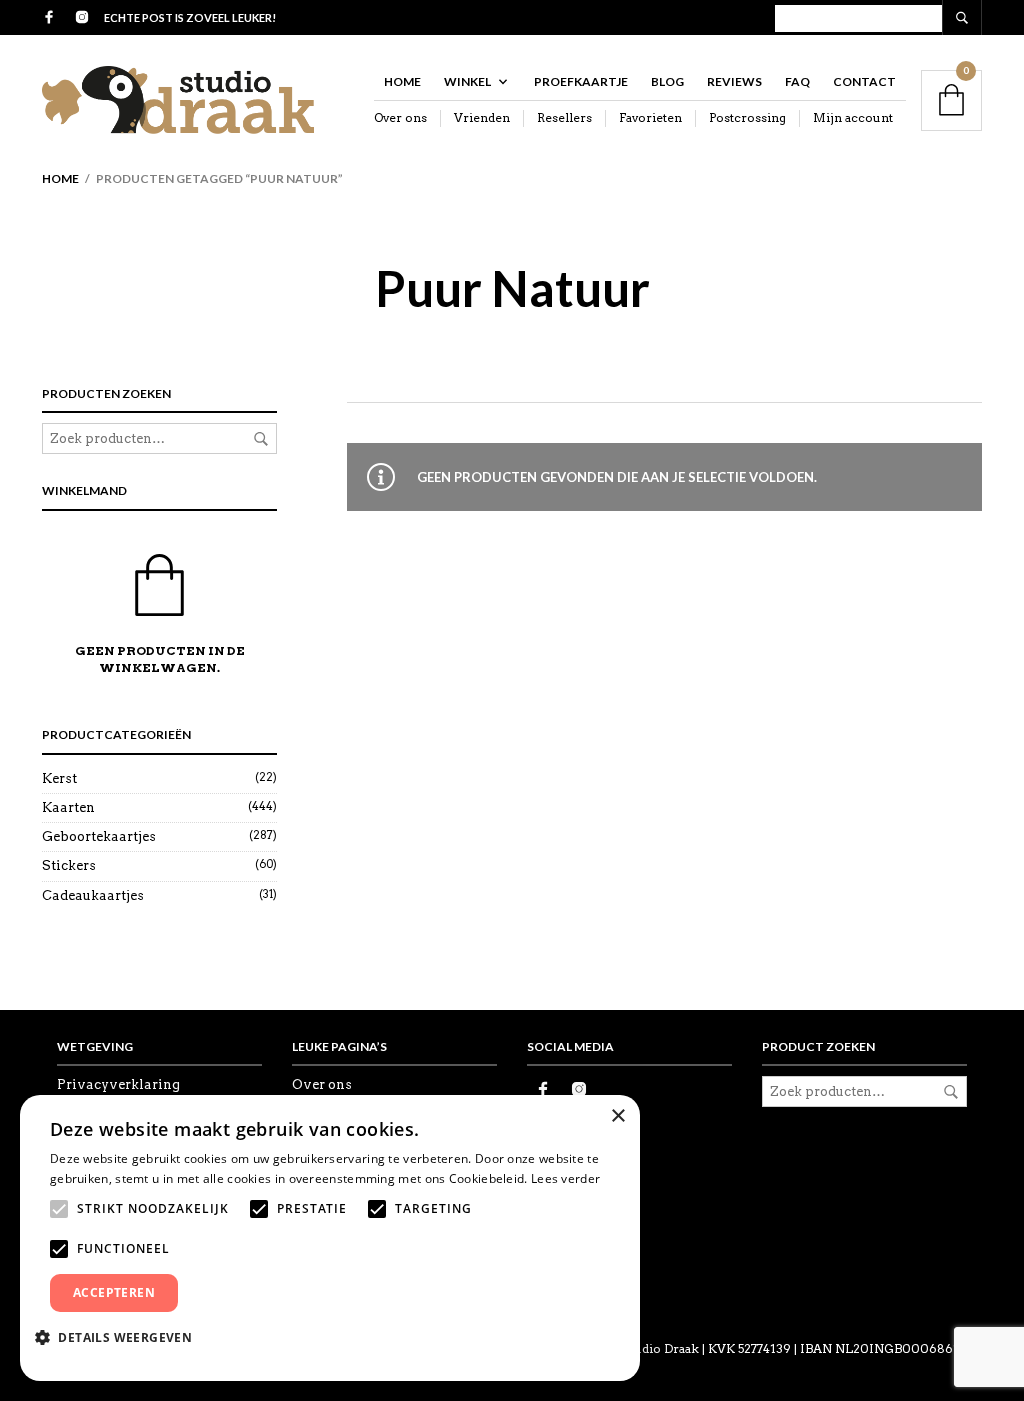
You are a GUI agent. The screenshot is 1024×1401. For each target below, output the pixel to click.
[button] (121, 1337)
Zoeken (261, 439)
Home (402, 81)
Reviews (734, 81)
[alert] (330, 1238)
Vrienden (482, 117)
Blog (667, 81)
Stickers (69, 865)
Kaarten (68, 807)
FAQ (797, 81)
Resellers (564, 117)
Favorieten (650, 117)
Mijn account (853, 117)
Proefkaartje (581, 81)
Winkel (467, 81)
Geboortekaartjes (99, 836)
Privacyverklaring (118, 1084)
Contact (864, 81)
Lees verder (565, 1178)
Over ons (400, 117)
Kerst (59, 778)
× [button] (617, 1116)
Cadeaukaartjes (93, 895)
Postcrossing (747, 117)
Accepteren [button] (114, 1292)
